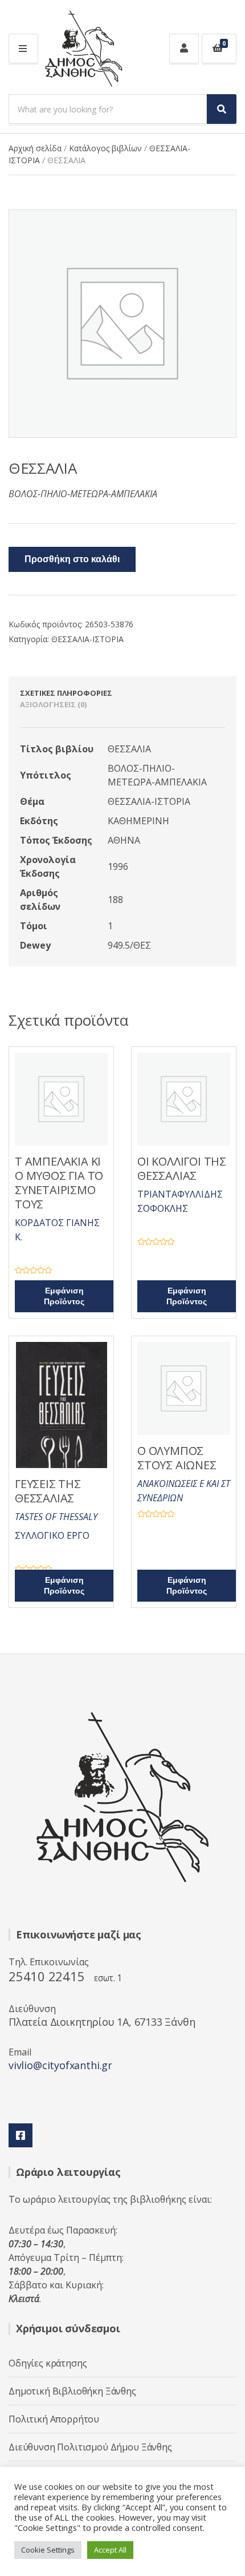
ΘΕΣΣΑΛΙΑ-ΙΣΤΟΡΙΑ (87, 639)
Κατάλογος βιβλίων (105, 148)
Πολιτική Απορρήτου (54, 2419)
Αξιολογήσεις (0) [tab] (53, 704)
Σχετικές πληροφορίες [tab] (66, 693)
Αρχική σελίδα (35, 148)
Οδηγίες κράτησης (48, 2363)
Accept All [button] (110, 2550)
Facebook (21, 2135)
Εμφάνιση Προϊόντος (64, 1296)
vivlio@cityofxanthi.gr (60, 2065)
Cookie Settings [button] (48, 2550)
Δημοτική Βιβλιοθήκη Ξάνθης (72, 2391)
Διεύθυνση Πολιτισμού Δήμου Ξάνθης (90, 2447)
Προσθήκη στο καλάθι (72, 559)
